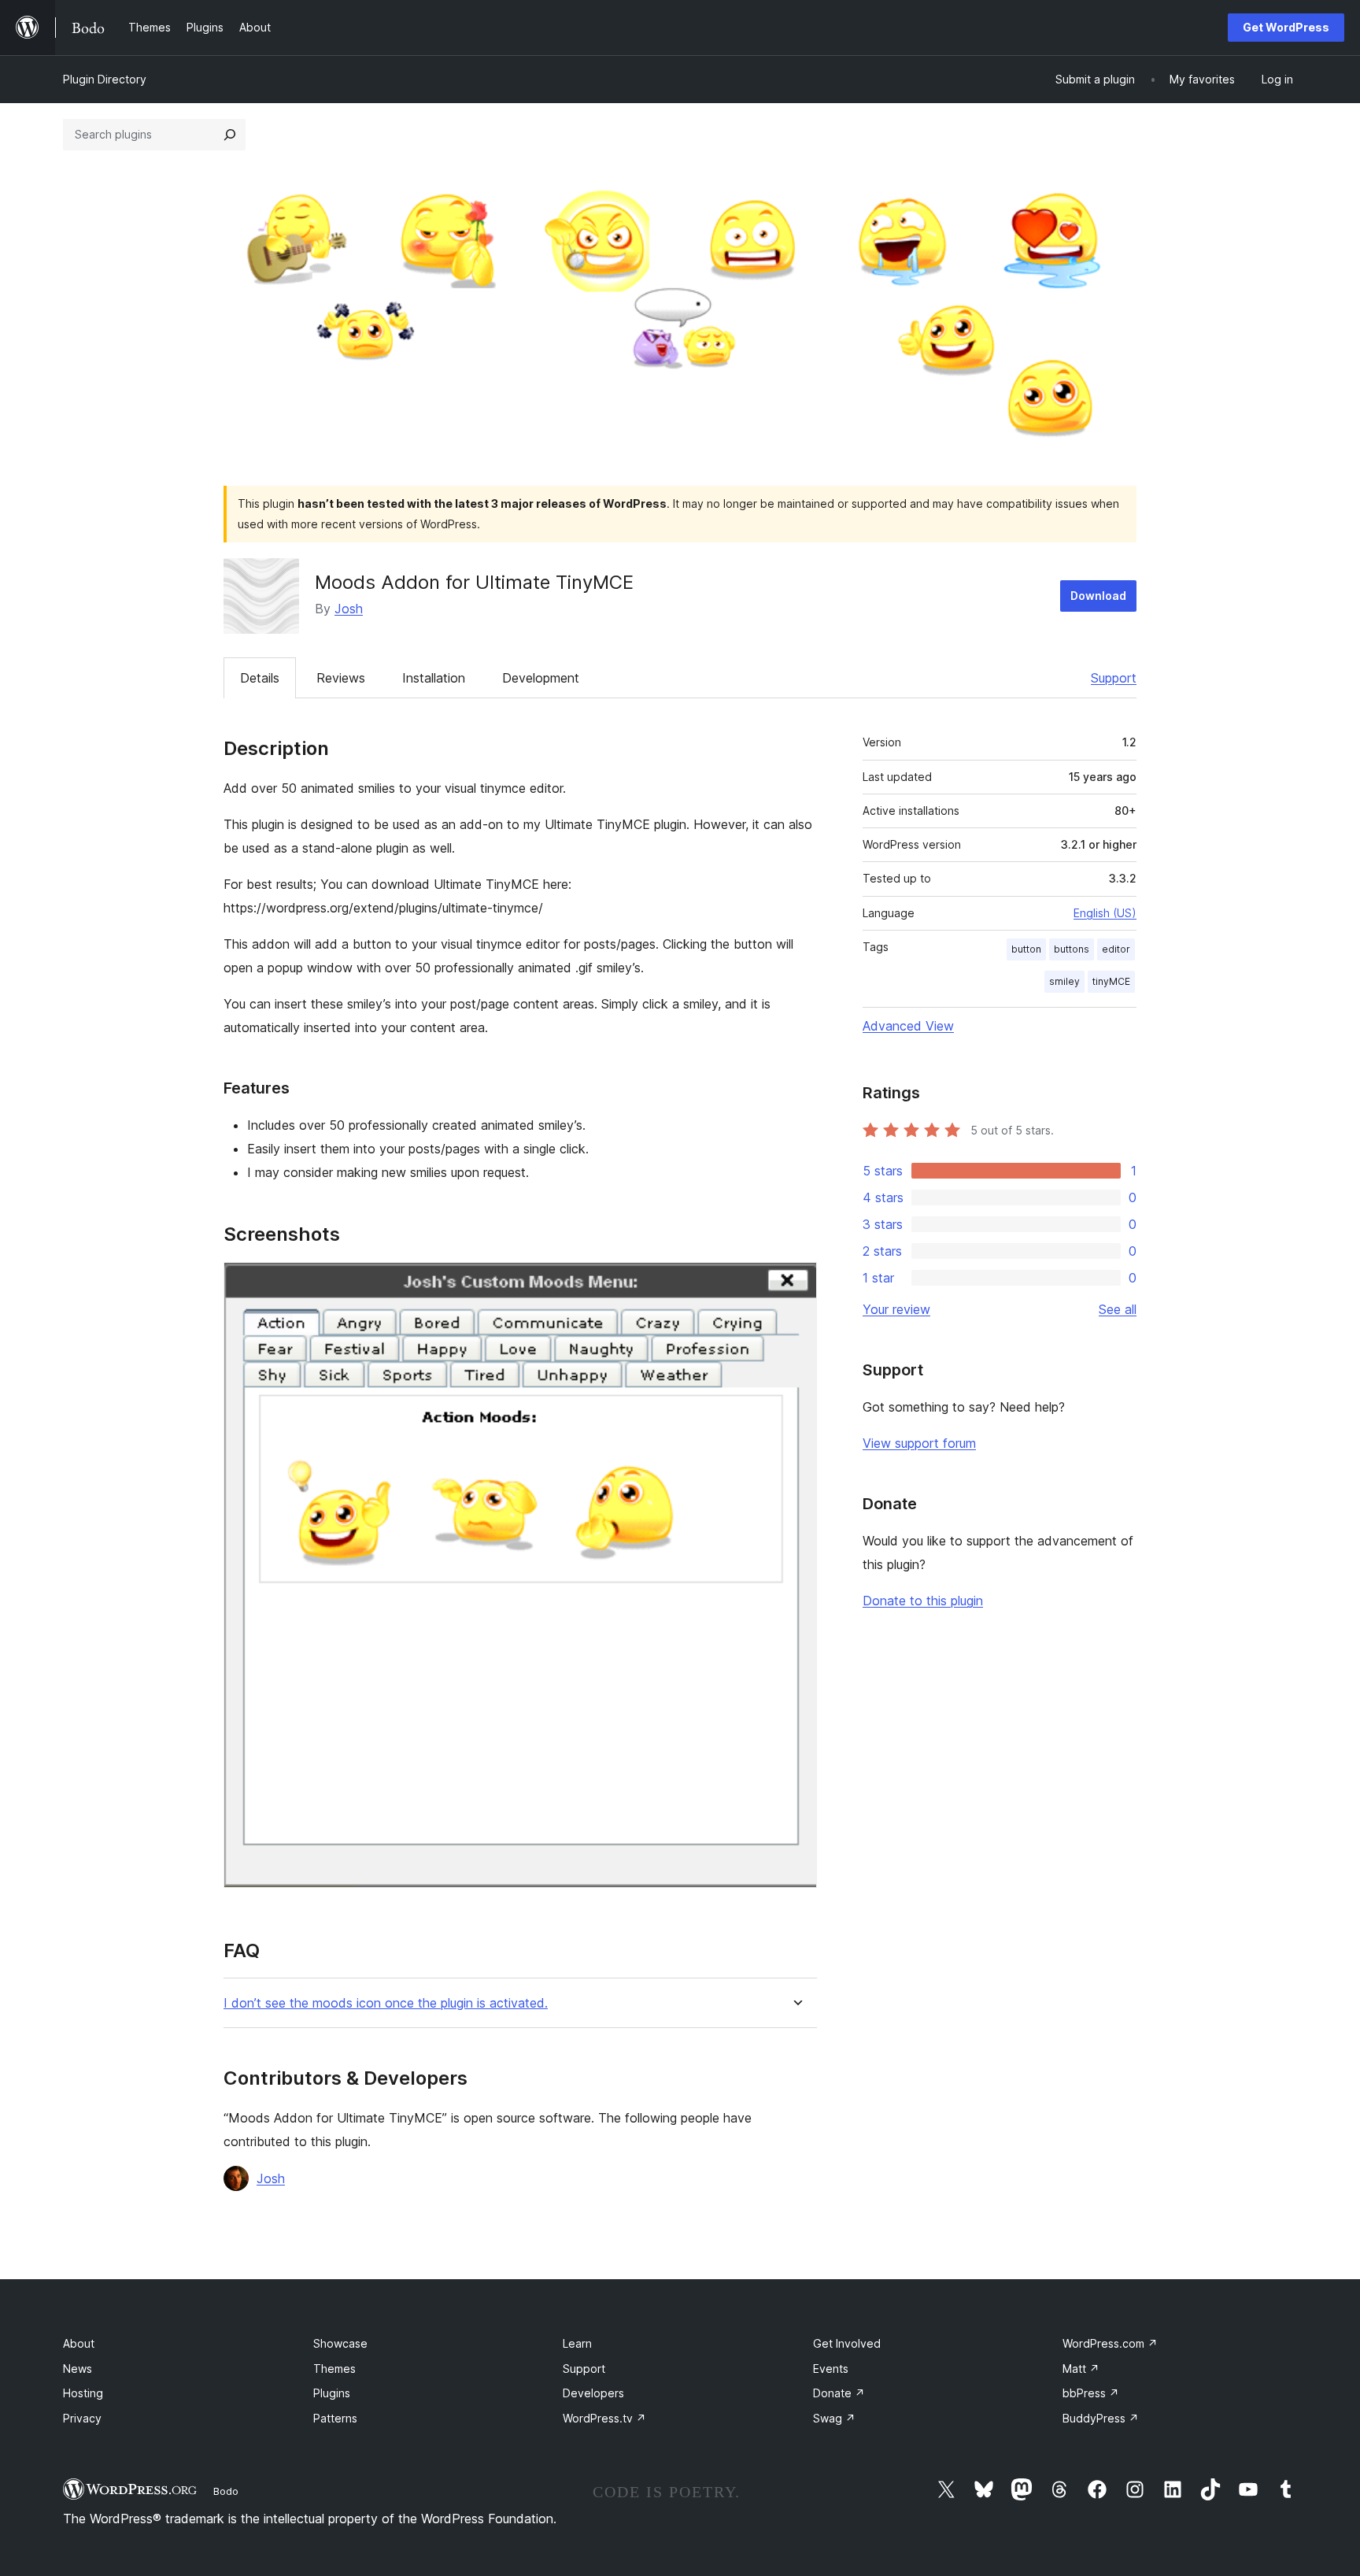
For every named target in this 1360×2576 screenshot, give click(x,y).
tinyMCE (1111, 981)
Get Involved (847, 2343)
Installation (434, 678)
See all (1118, 1309)
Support (1114, 678)
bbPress (1091, 2393)
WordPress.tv (604, 2418)
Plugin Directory (105, 79)
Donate (839, 2393)
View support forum (919, 1443)
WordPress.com (1110, 2343)
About (79, 2343)
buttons (1072, 949)
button (1026, 949)
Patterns (335, 2418)
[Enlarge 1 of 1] (796, 1283)
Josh (349, 609)
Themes (334, 2369)
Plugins (332, 2393)
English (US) (1105, 913)
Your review (896, 1309)
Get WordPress (1286, 27)
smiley (1064, 981)
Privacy (82, 2418)
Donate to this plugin (923, 1601)
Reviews (341, 678)
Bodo (226, 2491)
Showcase (340, 2343)
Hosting (83, 2393)
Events (831, 2369)
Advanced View (908, 1026)
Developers (593, 2393)
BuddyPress (1101, 2418)
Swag (834, 2418)
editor (1116, 949)
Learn (577, 2343)
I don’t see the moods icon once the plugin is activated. (386, 2003)
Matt (1081, 2369)
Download (1098, 596)
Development (541, 678)
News (78, 2369)
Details (260, 678)
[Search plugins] (230, 135)
